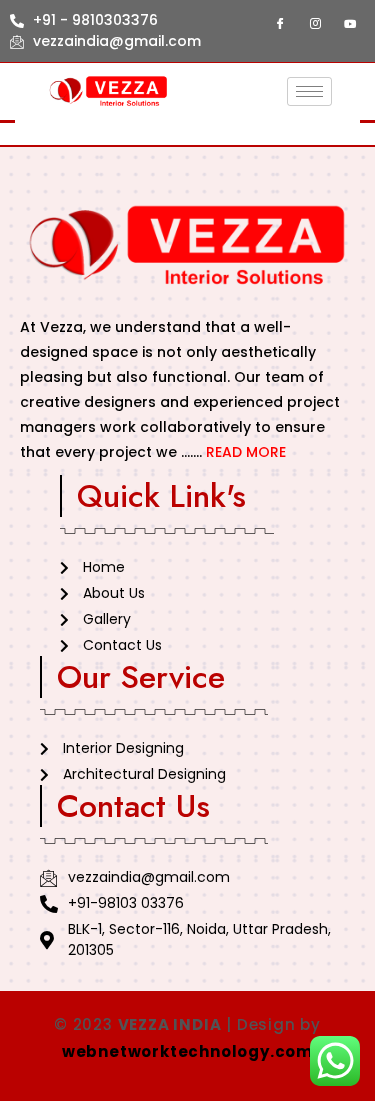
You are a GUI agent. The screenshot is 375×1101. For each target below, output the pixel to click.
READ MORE (246, 452)
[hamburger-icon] (309, 91)
